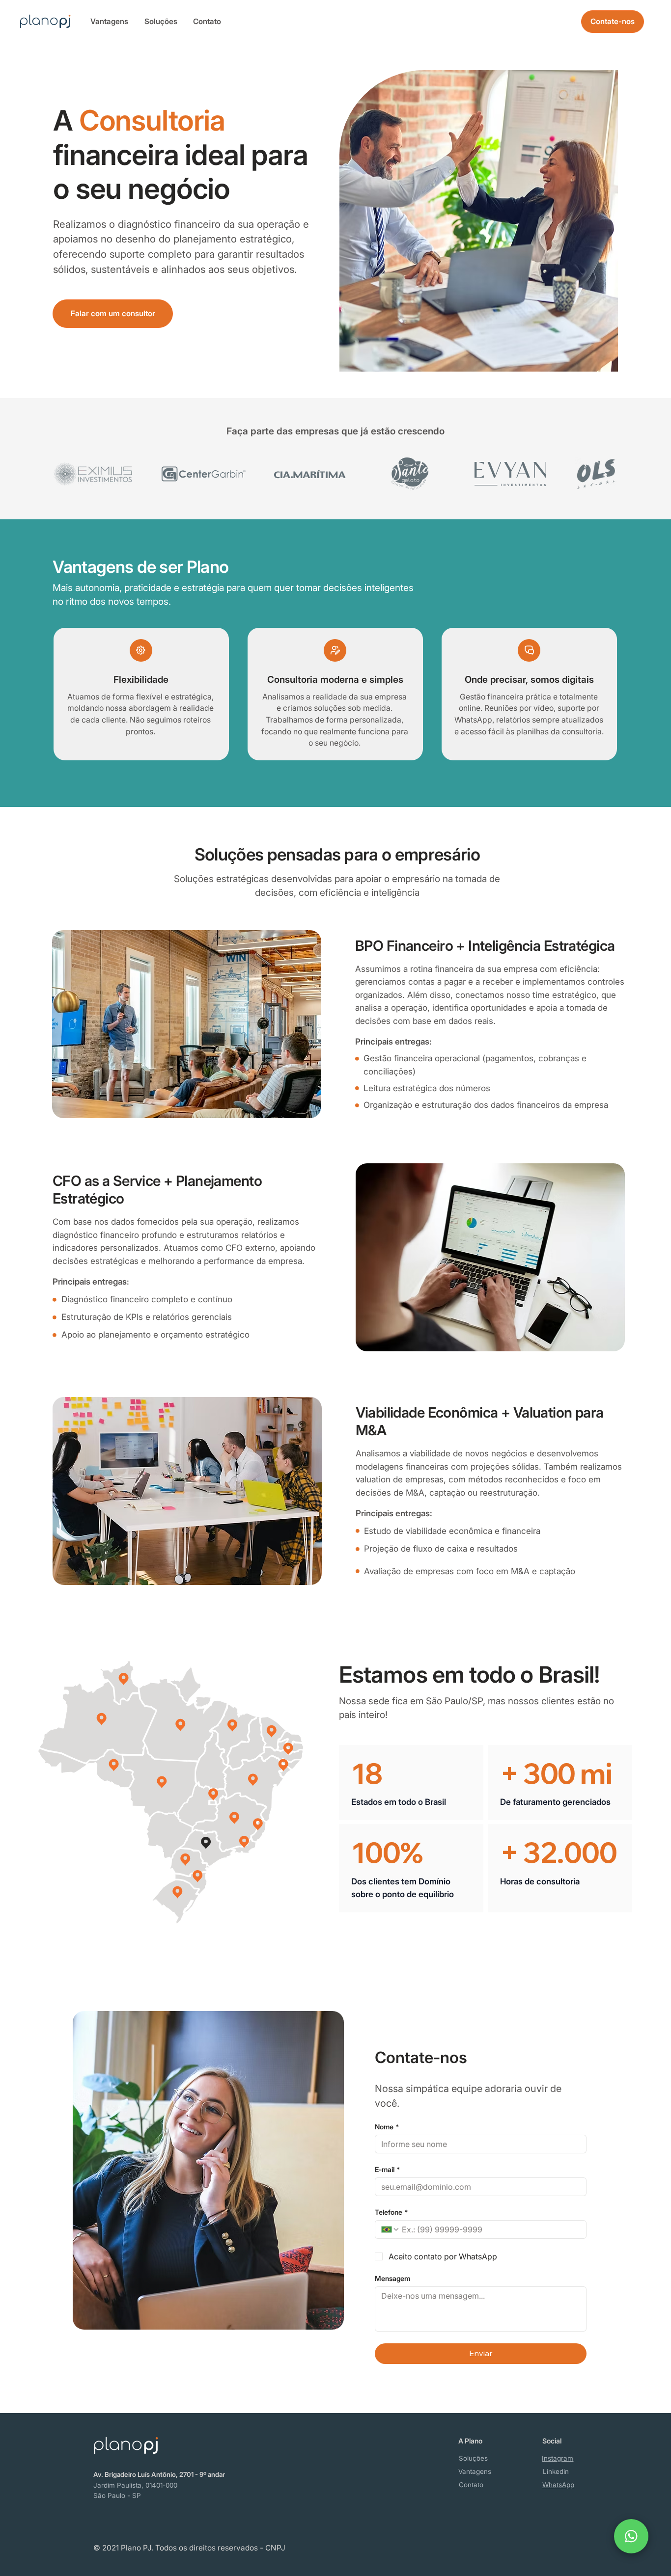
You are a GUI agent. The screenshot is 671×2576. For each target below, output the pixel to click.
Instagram (558, 2458)
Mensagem (392, 2278)
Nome (387, 2127)
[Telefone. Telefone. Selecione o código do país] (391, 2229)
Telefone (391, 2212)
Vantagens (109, 21)
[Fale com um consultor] (631, 2536)
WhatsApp (558, 2485)
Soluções (161, 21)
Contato (207, 21)
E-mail (387, 2169)
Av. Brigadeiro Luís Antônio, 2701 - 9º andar (159, 2474)
